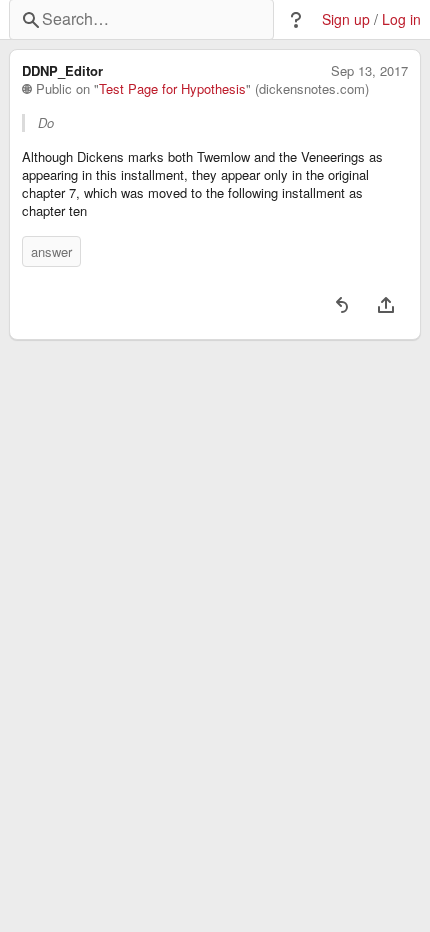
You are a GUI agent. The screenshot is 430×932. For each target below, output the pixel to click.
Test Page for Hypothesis (172, 89)
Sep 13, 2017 (369, 71)
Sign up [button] (346, 19)
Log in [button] (401, 19)
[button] (296, 20)
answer (51, 251)
